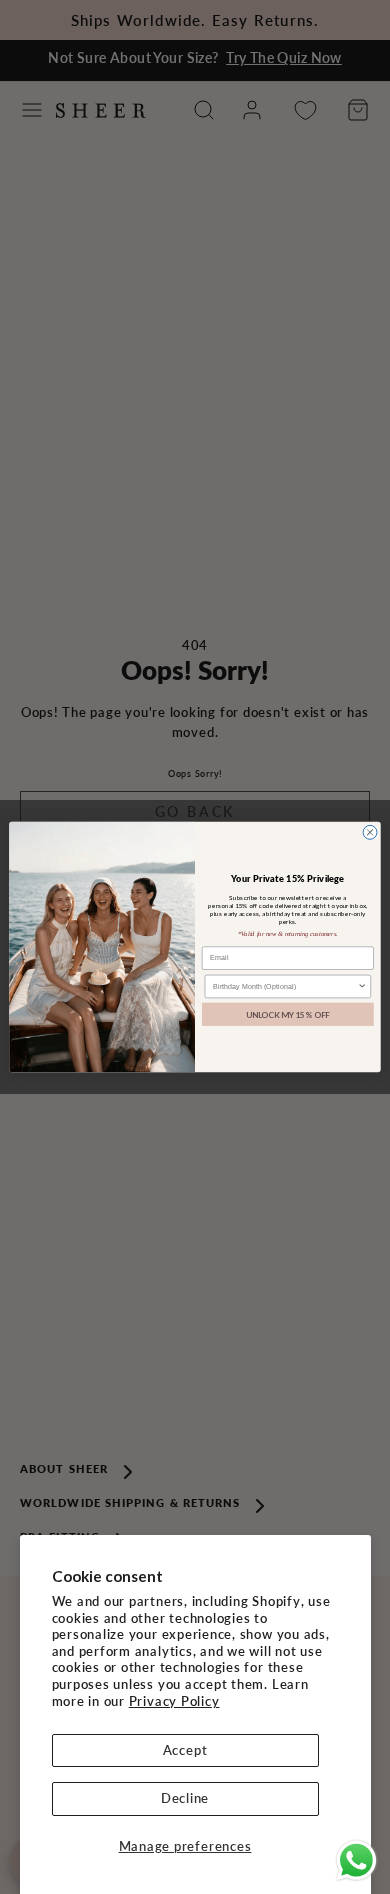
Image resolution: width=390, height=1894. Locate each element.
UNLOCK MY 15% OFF (288, 1014)
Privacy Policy (174, 1701)
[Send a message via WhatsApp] (356, 1860)
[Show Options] (362, 986)
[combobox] (285, 986)
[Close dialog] (370, 832)
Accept (185, 1750)
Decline (185, 1798)
